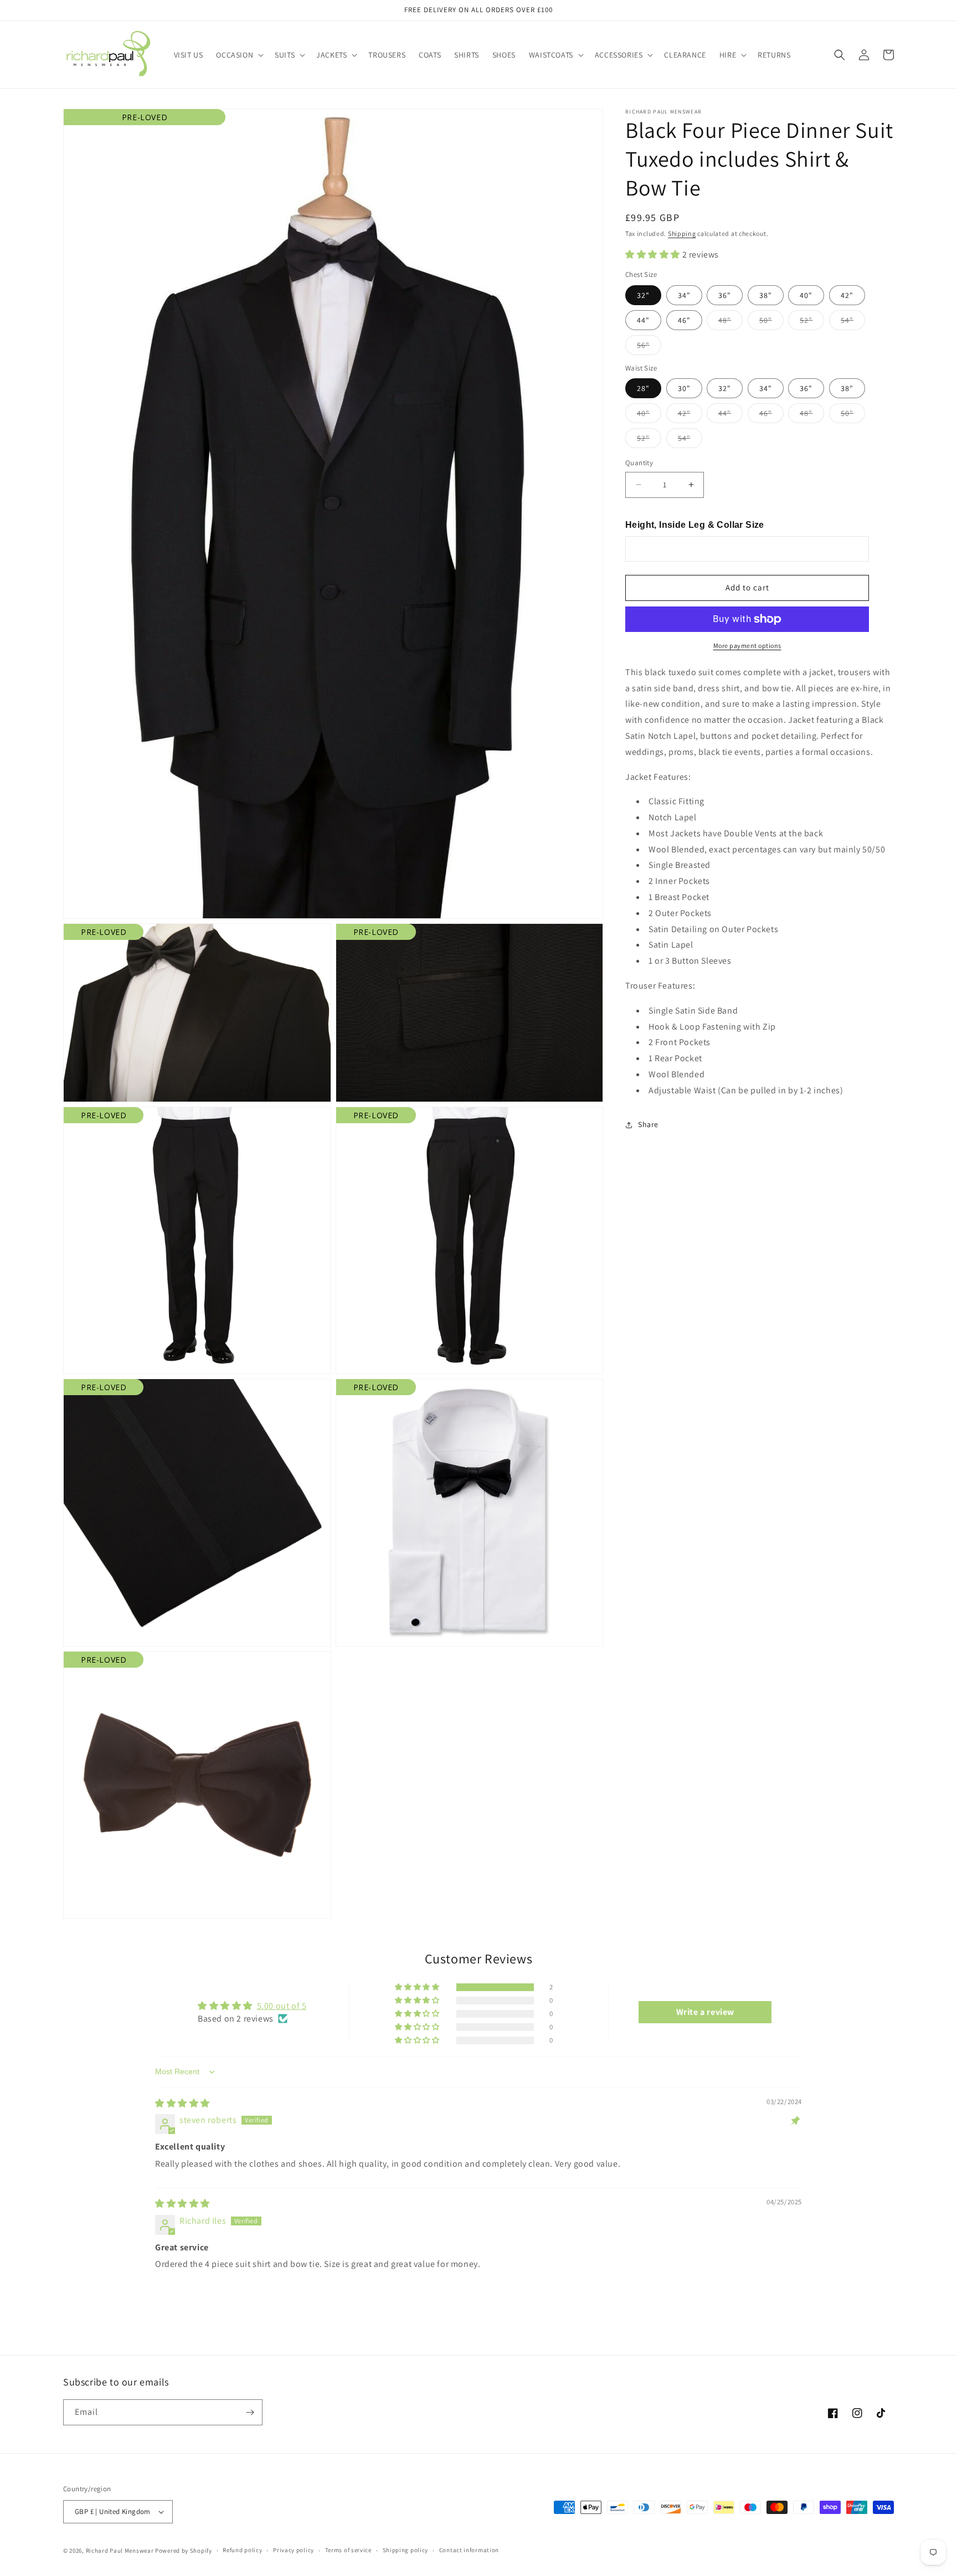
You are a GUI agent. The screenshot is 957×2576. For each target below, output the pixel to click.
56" (649, 347)
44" (643, 320)
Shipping (682, 233)
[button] (239, 55)
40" (806, 295)
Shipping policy (406, 2550)
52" (812, 322)
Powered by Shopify (184, 2551)
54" (853, 322)
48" (730, 322)
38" (766, 295)
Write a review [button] (705, 2012)
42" (847, 295)
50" (771, 322)
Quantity (639, 463)
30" (684, 388)
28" (643, 388)
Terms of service (348, 2550)
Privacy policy (294, 2550)
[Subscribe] (250, 2412)
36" (725, 295)
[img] (182, 2103)
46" (684, 320)
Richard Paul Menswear (120, 2551)
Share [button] (648, 1124)
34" (684, 295)
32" (643, 295)
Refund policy (242, 2550)
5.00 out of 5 (282, 2006)
